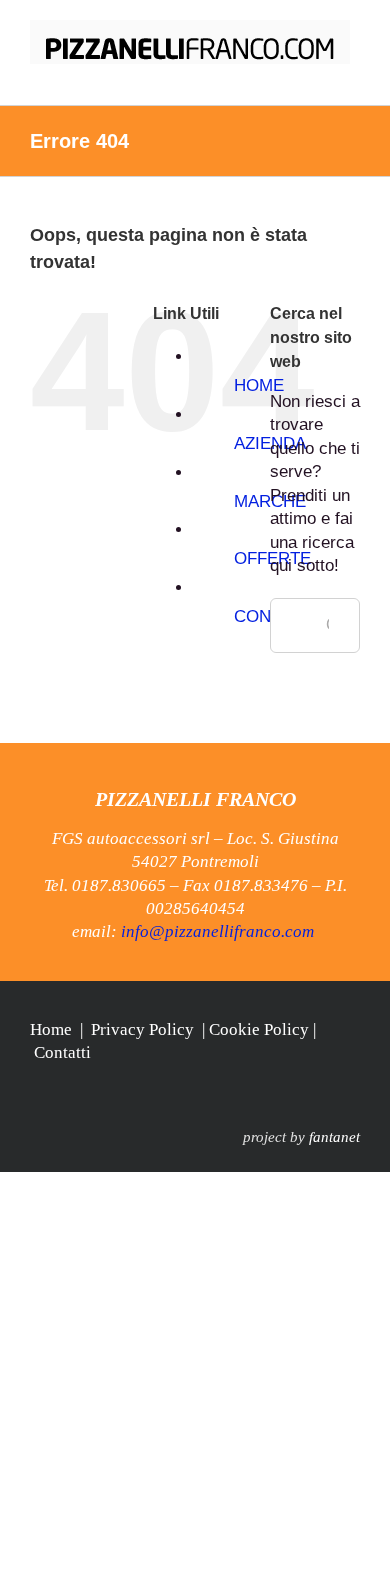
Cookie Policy (259, 1029)
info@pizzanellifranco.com (217, 931)
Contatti (62, 1052)
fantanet (334, 1137)
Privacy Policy (142, 1029)
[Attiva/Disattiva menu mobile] (352, 74)
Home (51, 1029)
